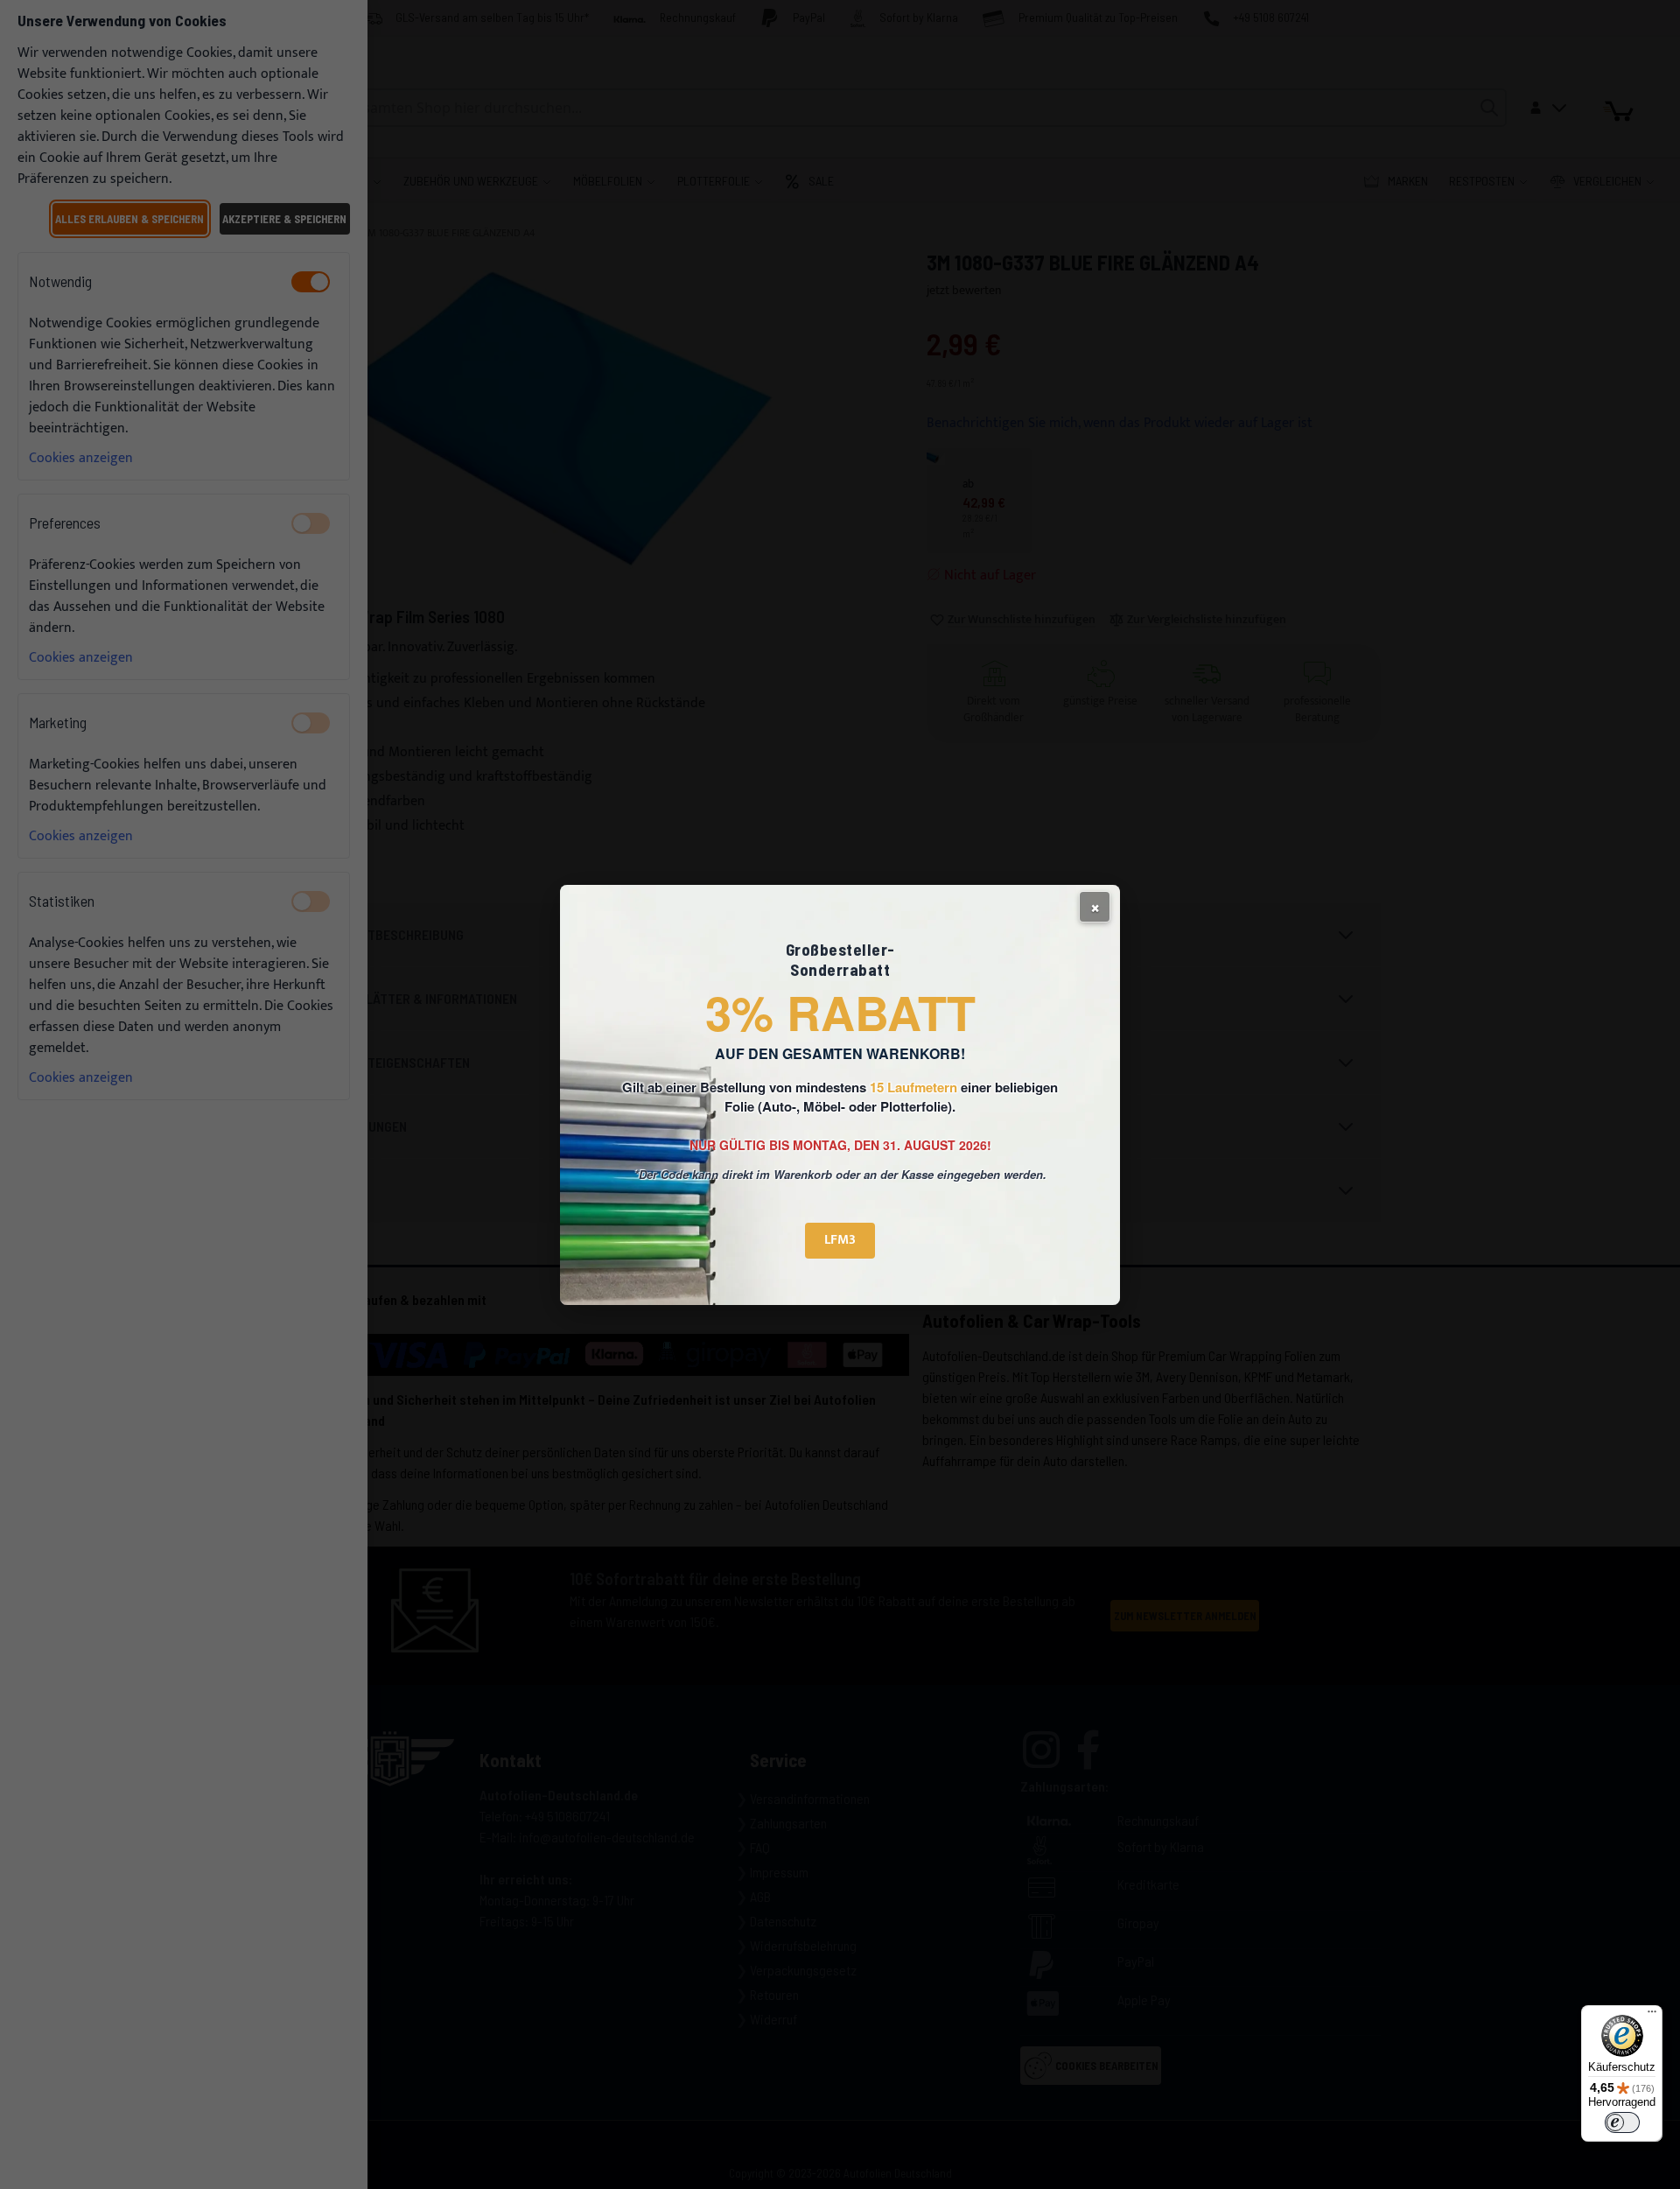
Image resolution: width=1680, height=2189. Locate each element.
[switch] (1622, 2122)
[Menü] (1652, 2016)
